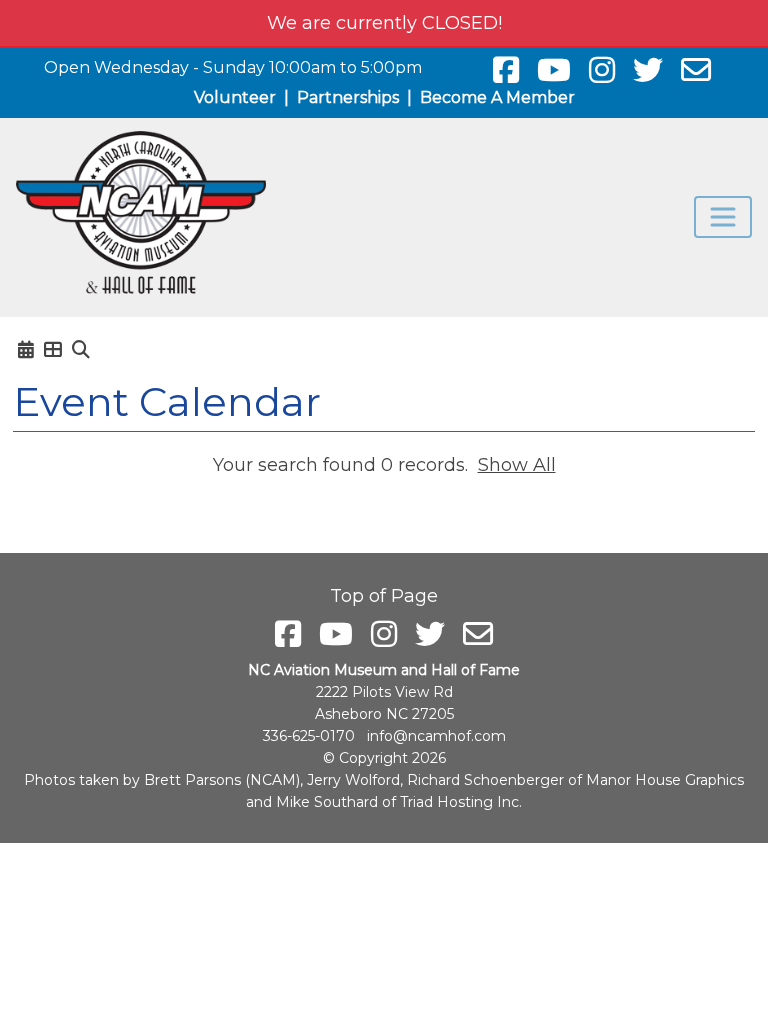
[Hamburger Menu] (723, 217)
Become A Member (497, 97)
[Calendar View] (26, 350)
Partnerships (348, 97)
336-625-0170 (309, 736)
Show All (517, 465)
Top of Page (384, 596)
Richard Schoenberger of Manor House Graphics (575, 780)
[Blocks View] (53, 350)
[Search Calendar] (81, 350)
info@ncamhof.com (436, 736)
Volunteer (235, 97)
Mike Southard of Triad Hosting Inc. (399, 802)
